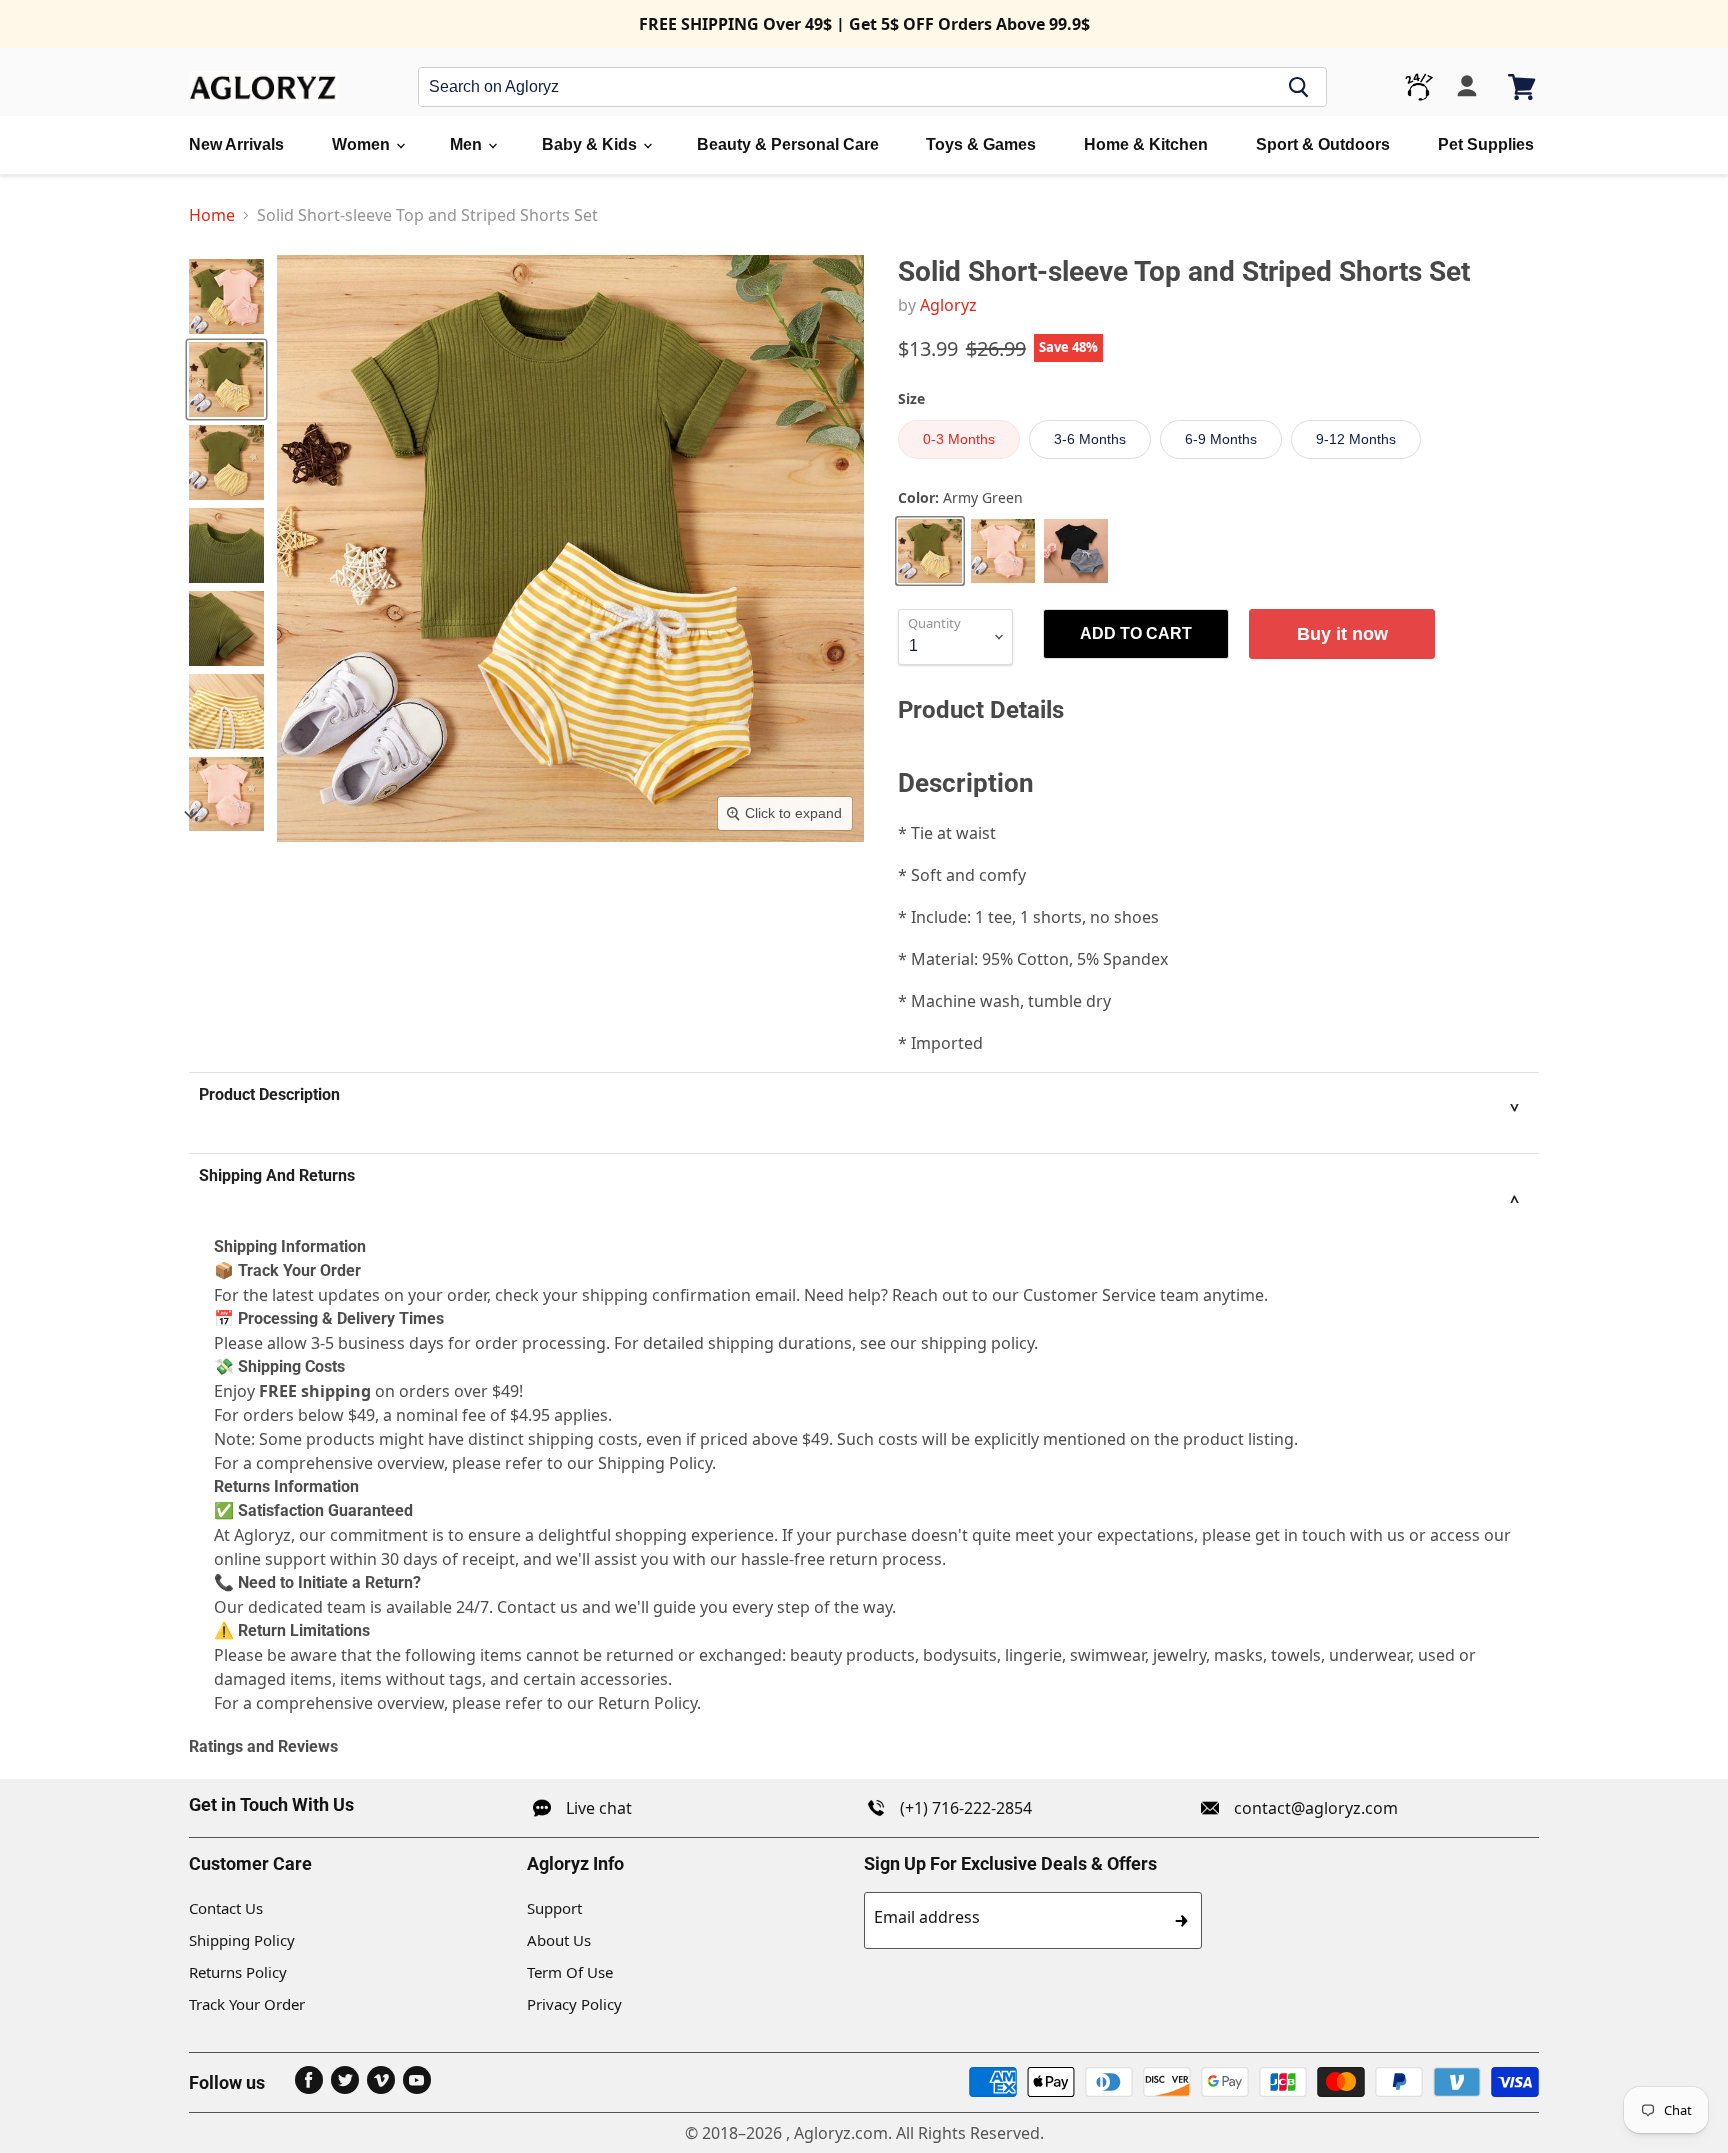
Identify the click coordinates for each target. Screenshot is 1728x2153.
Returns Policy (238, 1972)
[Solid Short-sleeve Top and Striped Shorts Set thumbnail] (226, 296)
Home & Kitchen (1146, 144)
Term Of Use (570, 1972)
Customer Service (1089, 1295)
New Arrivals (236, 144)
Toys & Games (981, 144)
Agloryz (948, 305)
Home (212, 215)
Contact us (537, 1607)
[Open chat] (1419, 87)
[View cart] (1523, 87)
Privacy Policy (574, 2004)
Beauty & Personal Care (788, 144)
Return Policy (647, 1703)
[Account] (1467, 87)
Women (363, 144)
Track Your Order (247, 2004)
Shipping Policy (242, 1940)
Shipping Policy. (657, 1463)
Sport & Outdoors (1323, 144)
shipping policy (977, 1343)
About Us (559, 1940)
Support (554, 1908)
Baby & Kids (591, 144)
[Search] (1299, 87)
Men (468, 144)
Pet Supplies (1486, 144)
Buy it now (1342, 634)
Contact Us (226, 1908)
